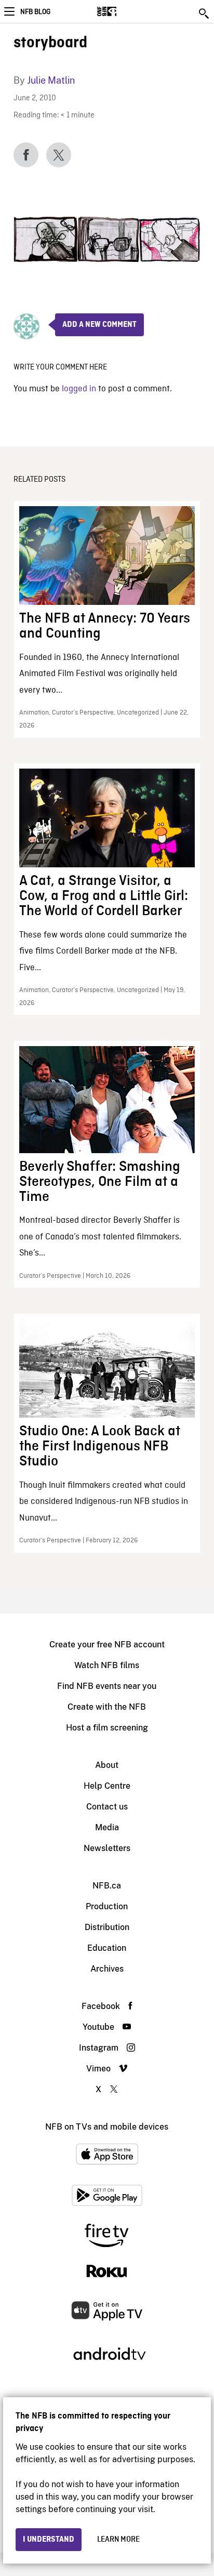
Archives (107, 1969)
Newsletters (107, 1848)
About (107, 1765)
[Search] (205, 14)
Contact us (107, 1807)
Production (107, 1906)
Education (107, 1948)
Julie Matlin (51, 80)
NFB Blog (35, 12)
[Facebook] (26, 155)
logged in (79, 389)
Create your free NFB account (107, 1644)
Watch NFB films (107, 1665)
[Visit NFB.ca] (125, 11)
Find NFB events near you (107, 1686)
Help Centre (107, 1786)
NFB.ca (107, 1886)
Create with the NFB (107, 1707)
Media (107, 1827)
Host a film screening (107, 1728)
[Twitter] (59, 155)
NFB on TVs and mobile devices (107, 2127)
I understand (49, 2540)
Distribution (107, 1927)
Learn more (118, 2540)
